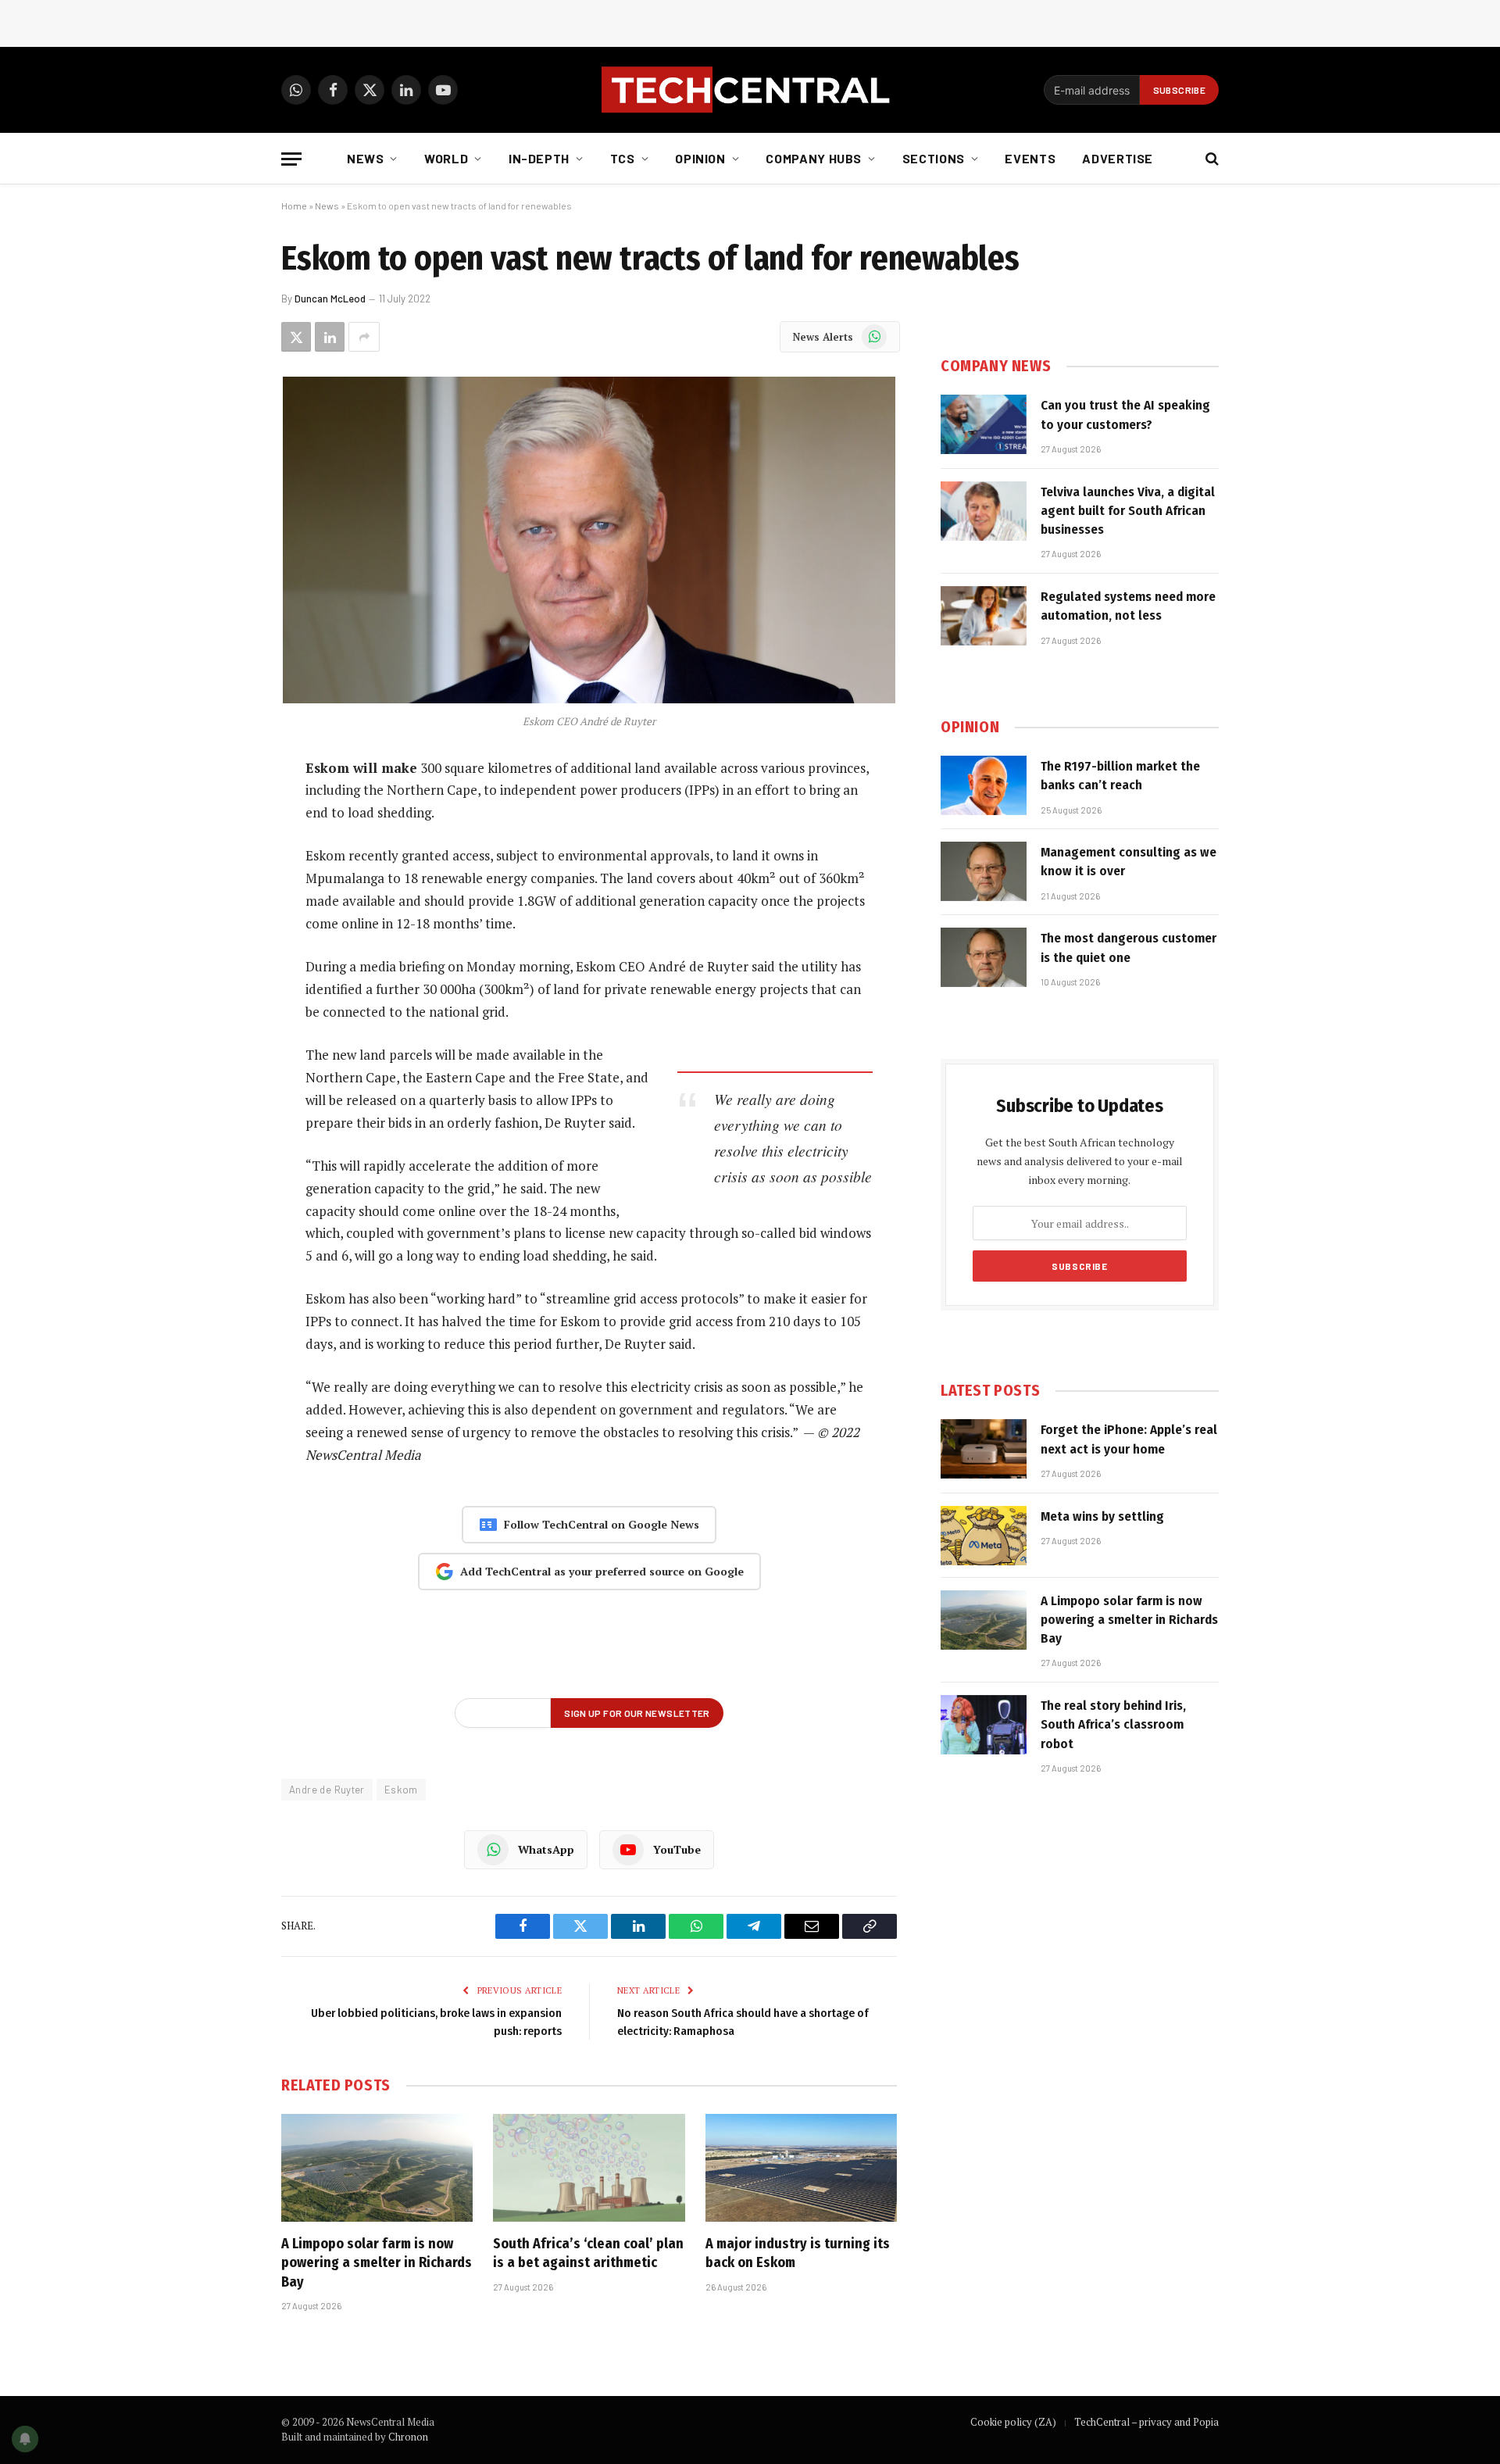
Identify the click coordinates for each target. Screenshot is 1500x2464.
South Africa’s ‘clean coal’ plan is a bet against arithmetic (588, 2253)
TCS (623, 158)
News (366, 158)
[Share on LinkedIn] (330, 337)
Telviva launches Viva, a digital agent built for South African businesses (1128, 511)
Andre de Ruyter (327, 1790)
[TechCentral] (750, 90)
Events (1030, 158)
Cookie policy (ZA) (1013, 2422)
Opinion (700, 158)
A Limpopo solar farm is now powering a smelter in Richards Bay (377, 2263)
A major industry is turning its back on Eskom (798, 2253)
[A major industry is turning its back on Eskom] (801, 2168)
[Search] (1211, 159)
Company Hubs (814, 158)
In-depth (539, 158)
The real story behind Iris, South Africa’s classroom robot (1113, 1725)
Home (294, 206)
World (446, 158)
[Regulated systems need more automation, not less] (984, 616)
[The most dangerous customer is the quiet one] (984, 957)
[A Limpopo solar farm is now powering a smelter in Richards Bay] (377, 2168)
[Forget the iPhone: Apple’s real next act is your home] (984, 1449)
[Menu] (291, 159)
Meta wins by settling (1102, 1516)
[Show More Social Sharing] (364, 337)
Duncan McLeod (330, 299)
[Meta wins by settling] (984, 1536)
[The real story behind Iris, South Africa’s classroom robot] (984, 1725)
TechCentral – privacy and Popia (1146, 2422)
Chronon (408, 2437)
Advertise (1118, 158)
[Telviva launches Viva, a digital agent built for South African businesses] (984, 511)
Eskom (401, 1790)
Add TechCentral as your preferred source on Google (602, 1571)
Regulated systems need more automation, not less (1128, 606)
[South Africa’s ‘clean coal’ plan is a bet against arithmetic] (589, 2168)
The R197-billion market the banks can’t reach (1120, 776)
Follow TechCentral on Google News (602, 1524)
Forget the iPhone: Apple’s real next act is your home (1129, 1439)
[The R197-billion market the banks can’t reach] (984, 785)
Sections (934, 158)
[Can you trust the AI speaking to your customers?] (984, 424)
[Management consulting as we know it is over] (984, 871)
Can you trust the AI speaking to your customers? (1125, 415)
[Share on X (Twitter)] (296, 337)
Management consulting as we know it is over (1129, 862)
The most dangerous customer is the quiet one (1129, 948)
